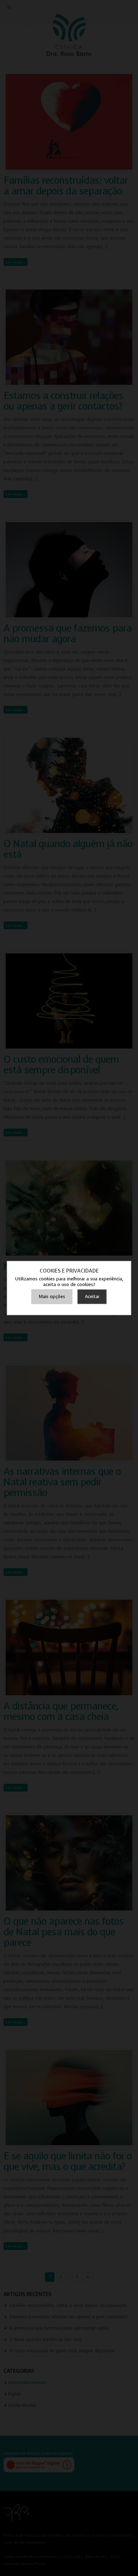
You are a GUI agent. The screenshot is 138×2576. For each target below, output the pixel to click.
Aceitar (92, 1296)
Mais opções (52, 1296)
